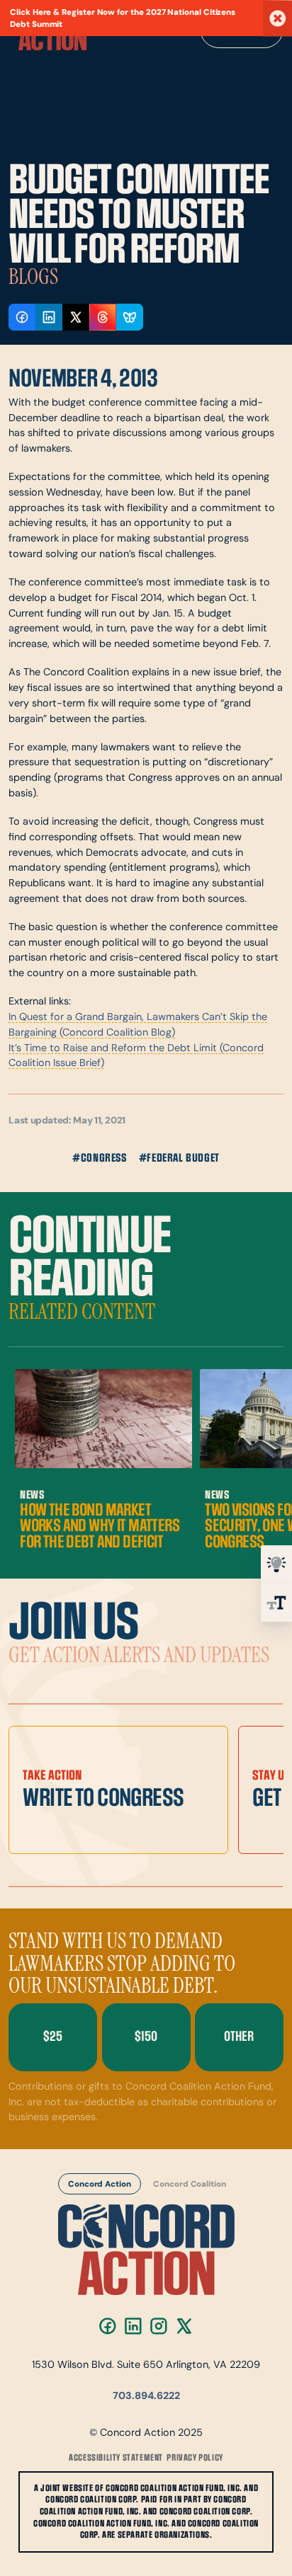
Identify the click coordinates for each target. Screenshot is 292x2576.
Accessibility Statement (116, 2458)
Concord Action (100, 2185)
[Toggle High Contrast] (276, 1564)
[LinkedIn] (133, 2326)
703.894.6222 (146, 2397)
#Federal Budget (179, 1158)
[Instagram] (159, 2326)
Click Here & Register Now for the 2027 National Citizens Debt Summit (123, 19)
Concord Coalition (189, 2185)
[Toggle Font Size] (276, 1603)
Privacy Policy (195, 2458)
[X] (184, 2326)
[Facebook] (108, 2326)
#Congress (99, 1158)
